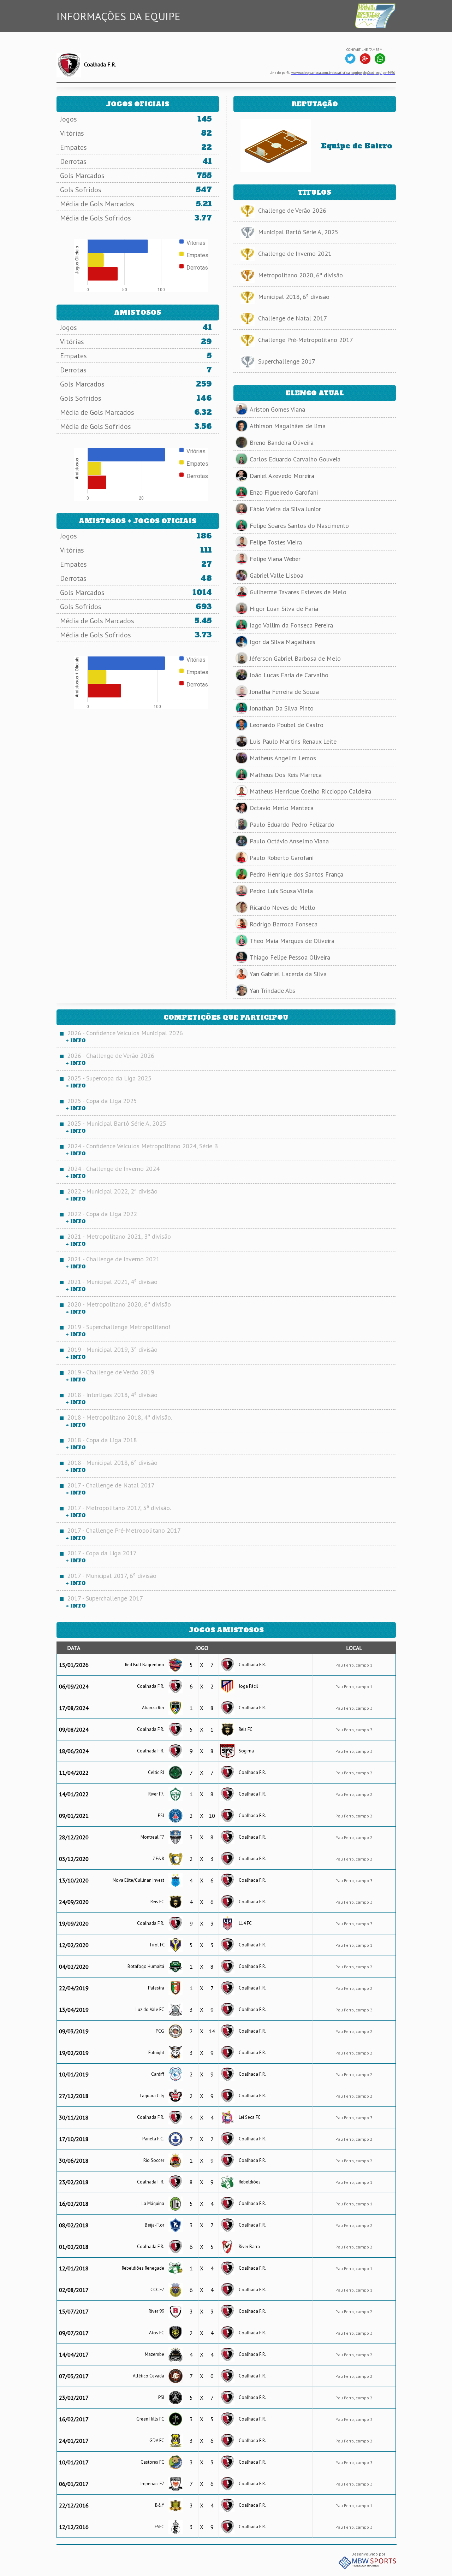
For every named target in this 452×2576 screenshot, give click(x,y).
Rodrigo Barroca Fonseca (284, 924)
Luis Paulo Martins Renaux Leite (293, 741)
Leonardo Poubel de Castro (287, 725)
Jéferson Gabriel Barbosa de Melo (295, 658)
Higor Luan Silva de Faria (284, 609)
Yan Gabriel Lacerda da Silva (288, 974)
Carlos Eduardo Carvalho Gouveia (295, 459)
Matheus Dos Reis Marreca (286, 775)
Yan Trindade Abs (272, 991)
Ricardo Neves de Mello (282, 907)
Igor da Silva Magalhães (282, 642)
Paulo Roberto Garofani (282, 858)
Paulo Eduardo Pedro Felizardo (292, 824)
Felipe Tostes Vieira (276, 542)
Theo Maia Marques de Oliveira (292, 941)
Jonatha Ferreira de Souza (284, 692)
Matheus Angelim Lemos (283, 758)
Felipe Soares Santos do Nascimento (299, 526)
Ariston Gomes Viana (277, 409)
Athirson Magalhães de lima (288, 426)
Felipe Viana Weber (275, 559)
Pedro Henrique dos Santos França (296, 874)
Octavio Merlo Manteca (282, 808)
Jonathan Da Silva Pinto (282, 708)
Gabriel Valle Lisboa (276, 575)
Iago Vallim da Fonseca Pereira (291, 625)
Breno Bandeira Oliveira (282, 443)
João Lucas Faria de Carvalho (289, 675)
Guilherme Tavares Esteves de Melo (298, 592)
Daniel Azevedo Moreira (282, 476)
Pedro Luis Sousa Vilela (281, 891)
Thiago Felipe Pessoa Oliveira (290, 957)
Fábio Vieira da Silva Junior (285, 509)
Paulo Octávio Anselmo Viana (289, 841)
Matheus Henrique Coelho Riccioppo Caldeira (310, 791)
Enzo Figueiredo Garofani (284, 492)
